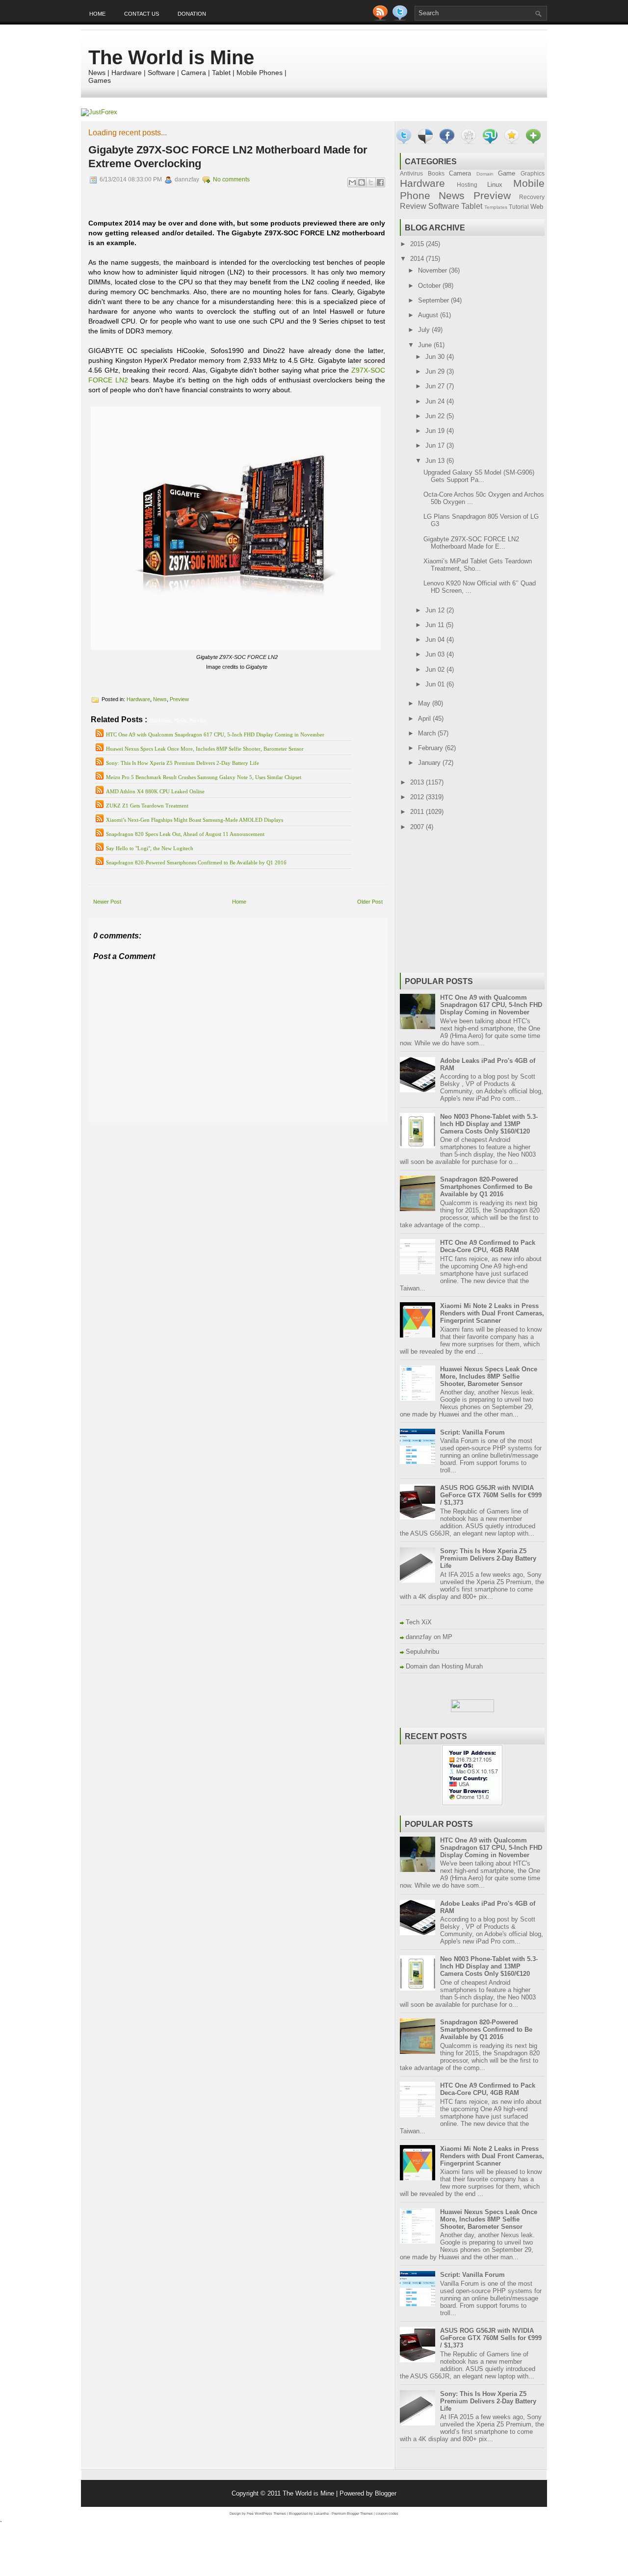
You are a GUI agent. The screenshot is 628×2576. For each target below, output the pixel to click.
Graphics (533, 173)
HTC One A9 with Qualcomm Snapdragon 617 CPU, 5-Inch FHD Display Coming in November (215, 734)
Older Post (370, 902)
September (434, 300)
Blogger (386, 2493)
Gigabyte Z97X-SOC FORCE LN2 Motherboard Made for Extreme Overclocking (228, 157)
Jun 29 (436, 371)
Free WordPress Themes (266, 2513)
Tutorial (519, 207)
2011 (418, 812)
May (425, 703)
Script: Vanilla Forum (472, 1432)
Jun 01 (436, 684)
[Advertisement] (203, 1129)
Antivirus (411, 173)
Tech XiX (419, 1622)
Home (97, 14)
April (425, 719)
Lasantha (321, 2513)
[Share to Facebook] (380, 182)
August (429, 315)
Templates (496, 207)
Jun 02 (436, 669)
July (425, 330)
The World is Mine (171, 57)
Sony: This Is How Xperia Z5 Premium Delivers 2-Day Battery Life (183, 763)
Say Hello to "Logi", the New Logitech (150, 848)
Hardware (138, 699)
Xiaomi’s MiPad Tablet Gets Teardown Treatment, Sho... (478, 565)
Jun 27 (436, 386)
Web (537, 207)
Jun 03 (436, 654)
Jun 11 (436, 625)
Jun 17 (436, 445)
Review (413, 206)
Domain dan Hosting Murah (444, 1666)
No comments (231, 179)
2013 (418, 782)
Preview (179, 699)
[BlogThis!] (362, 182)
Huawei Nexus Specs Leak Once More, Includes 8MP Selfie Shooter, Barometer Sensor (205, 749)
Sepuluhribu (422, 1652)
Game (507, 173)
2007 (418, 827)
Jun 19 (436, 431)
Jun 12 (436, 610)
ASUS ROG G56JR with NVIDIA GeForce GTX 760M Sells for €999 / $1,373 (491, 1495)
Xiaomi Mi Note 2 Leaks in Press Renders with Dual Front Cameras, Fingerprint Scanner (492, 1313)
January (430, 763)
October (430, 286)
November (433, 270)
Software (444, 206)
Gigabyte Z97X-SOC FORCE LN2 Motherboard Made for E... (471, 543)
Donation (192, 14)
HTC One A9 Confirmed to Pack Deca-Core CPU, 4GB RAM (488, 1246)
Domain (485, 174)
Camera (460, 173)
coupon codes (387, 2513)
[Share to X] (371, 182)
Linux (495, 185)
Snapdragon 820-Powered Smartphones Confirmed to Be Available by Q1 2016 (196, 862)
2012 (418, 797)
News (160, 699)
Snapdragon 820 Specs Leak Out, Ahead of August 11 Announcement (185, 834)
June (426, 345)
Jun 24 (436, 401)
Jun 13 (436, 461)
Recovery (532, 197)
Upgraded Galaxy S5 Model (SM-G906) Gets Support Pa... (479, 476)
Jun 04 (436, 640)
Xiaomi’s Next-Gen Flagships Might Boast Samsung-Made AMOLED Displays (195, 820)
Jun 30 (436, 357)
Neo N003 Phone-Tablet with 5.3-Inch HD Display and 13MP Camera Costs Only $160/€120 (489, 1124)
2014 (418, 259)
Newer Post (107, 902)
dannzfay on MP (429, 1637)
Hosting (467, 185)
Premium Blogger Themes (352, 2513)
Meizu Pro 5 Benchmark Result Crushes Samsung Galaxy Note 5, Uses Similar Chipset (204, 777)
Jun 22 (436, 416)
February (432, 748)
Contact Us (142, 14)
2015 (418, 244)
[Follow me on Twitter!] (401, 18)
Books (436, 173)
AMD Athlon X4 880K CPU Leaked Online (155, 791)
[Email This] (352, 182)
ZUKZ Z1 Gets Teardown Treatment (147, 806)
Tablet (472, 206)
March (428, 733)
